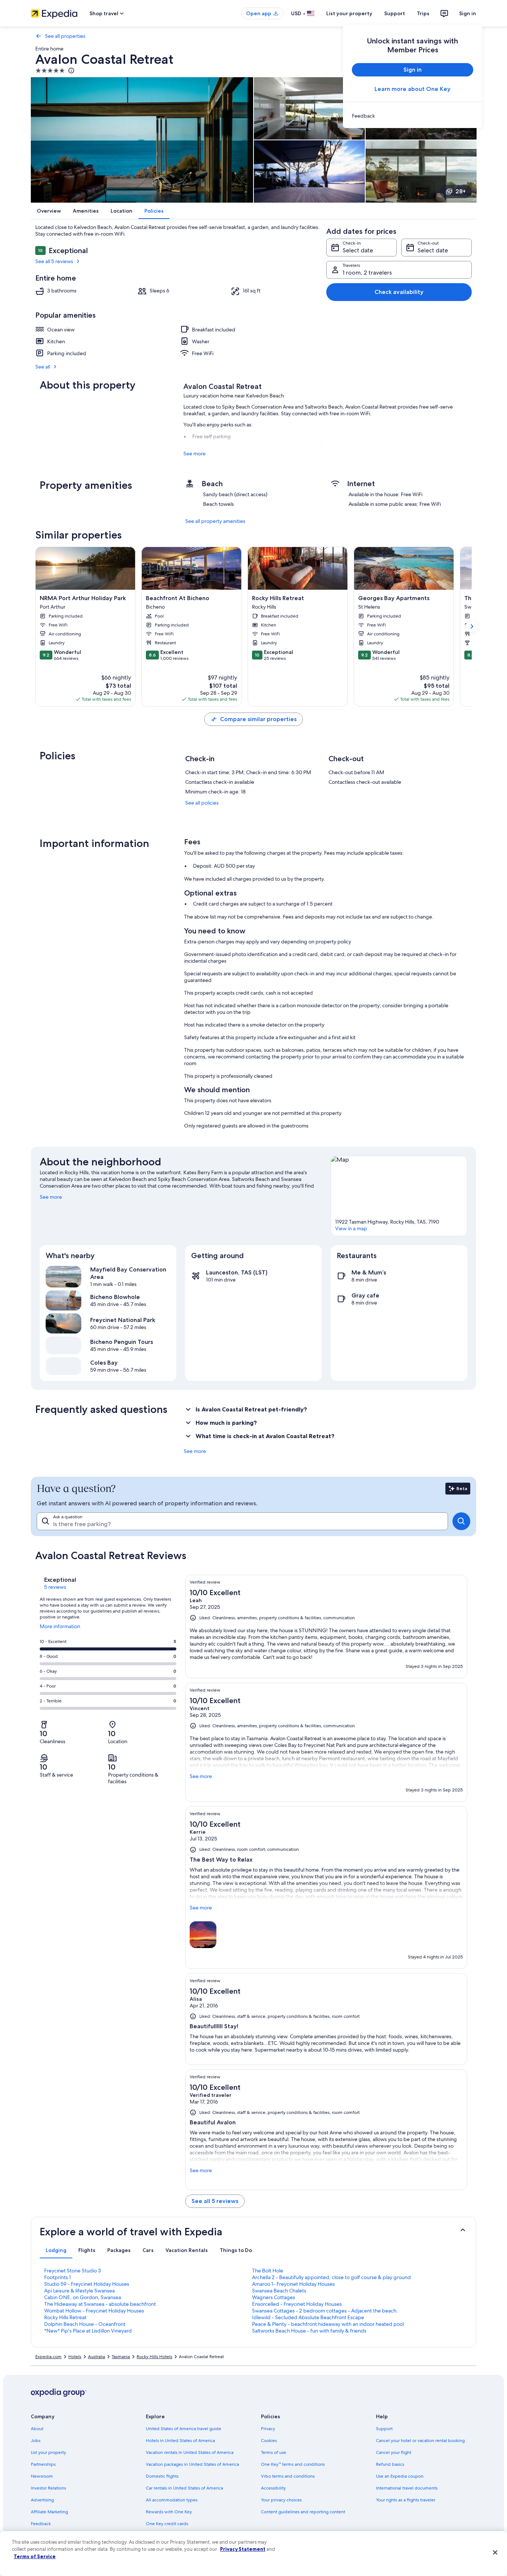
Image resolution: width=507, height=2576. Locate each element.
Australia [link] (97, 2357)
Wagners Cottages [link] (274, 2297)
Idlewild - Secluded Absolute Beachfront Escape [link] (308, 2317)
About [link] (37, 2429)
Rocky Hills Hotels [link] (154, 2357)
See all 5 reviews (54, 261)
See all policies (202, 803)
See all (43, 367)
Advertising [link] (42, 2500)
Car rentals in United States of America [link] (184, 2488)
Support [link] (384, 2429)
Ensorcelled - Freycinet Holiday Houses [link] (297, 2304)
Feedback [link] (41, 2524)
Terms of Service (35, 2556)
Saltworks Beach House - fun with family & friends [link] (309, 2331)
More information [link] (60, 1629)
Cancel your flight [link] (394, 2452)
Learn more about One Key (413, 89)
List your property (349, 13)
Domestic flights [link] (162, 2476)
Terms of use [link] (274, 2452)
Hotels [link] (75, 2357)
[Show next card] (472, 626)
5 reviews (55, 1587)
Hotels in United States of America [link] (180, 2441)
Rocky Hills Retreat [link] (65, 2317)
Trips (423, 13)
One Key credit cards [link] (167, 2524)
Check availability (399, 292)
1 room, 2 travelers (367, 273)
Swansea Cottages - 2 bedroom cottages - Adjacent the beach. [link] (325, 2311)
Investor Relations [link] (48, 2488)
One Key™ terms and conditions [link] (293, 2464)
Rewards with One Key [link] (169, 2512)
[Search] (461, 1521)
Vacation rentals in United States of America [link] (190, 2452)
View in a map (351, 1228)
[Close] (495, 2553)
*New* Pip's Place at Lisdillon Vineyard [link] (88, 2331)
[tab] (56, 2250)
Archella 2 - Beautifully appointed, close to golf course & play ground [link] (331, 2277)
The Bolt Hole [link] (268, 2271)
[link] (413, 116)
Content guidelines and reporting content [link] (303, 2512)
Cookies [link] (269, 2441)
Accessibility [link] (273, 2488)
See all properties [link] (65, 36)
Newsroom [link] (42, 2476)
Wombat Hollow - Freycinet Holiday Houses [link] (94, 2311)
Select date (358, 250)
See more (194, 454)
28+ (461, 191)
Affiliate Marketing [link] (49, 2512)
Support (395, 13)
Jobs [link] (36, 2441)
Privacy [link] (268, 2429)
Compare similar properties (258, 719)
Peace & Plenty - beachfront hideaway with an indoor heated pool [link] (328, 2324)
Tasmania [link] (121, 2357)
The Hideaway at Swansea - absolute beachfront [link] (100, 2304)
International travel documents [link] (407, 2488)
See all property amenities (215, 521)
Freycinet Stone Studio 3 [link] (73, 2271)
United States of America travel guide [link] (184, 2429)
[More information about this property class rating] (71, 71)
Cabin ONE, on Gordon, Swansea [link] (83, 2297)
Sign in (468, 13)
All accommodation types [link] (172, 2500)
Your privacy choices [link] (281, 2500)
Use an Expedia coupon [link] (400, 2476)
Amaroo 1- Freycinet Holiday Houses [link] (293, 2284)
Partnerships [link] (43, 2464)
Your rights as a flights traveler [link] (406, 2500)
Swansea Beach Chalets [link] (279, 2291)
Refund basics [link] (390, 2464)
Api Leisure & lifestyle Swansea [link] (79, 2291)
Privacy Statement (243, 2549)
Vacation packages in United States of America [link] (192, 2464)
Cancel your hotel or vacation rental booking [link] (420, 2441)
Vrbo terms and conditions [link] (288, 2476)
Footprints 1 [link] (58, 2277)
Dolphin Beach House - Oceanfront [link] (85, 2324)
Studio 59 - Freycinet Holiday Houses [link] (87, 2284)
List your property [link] (48, 2452)
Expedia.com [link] (48, 2357)
